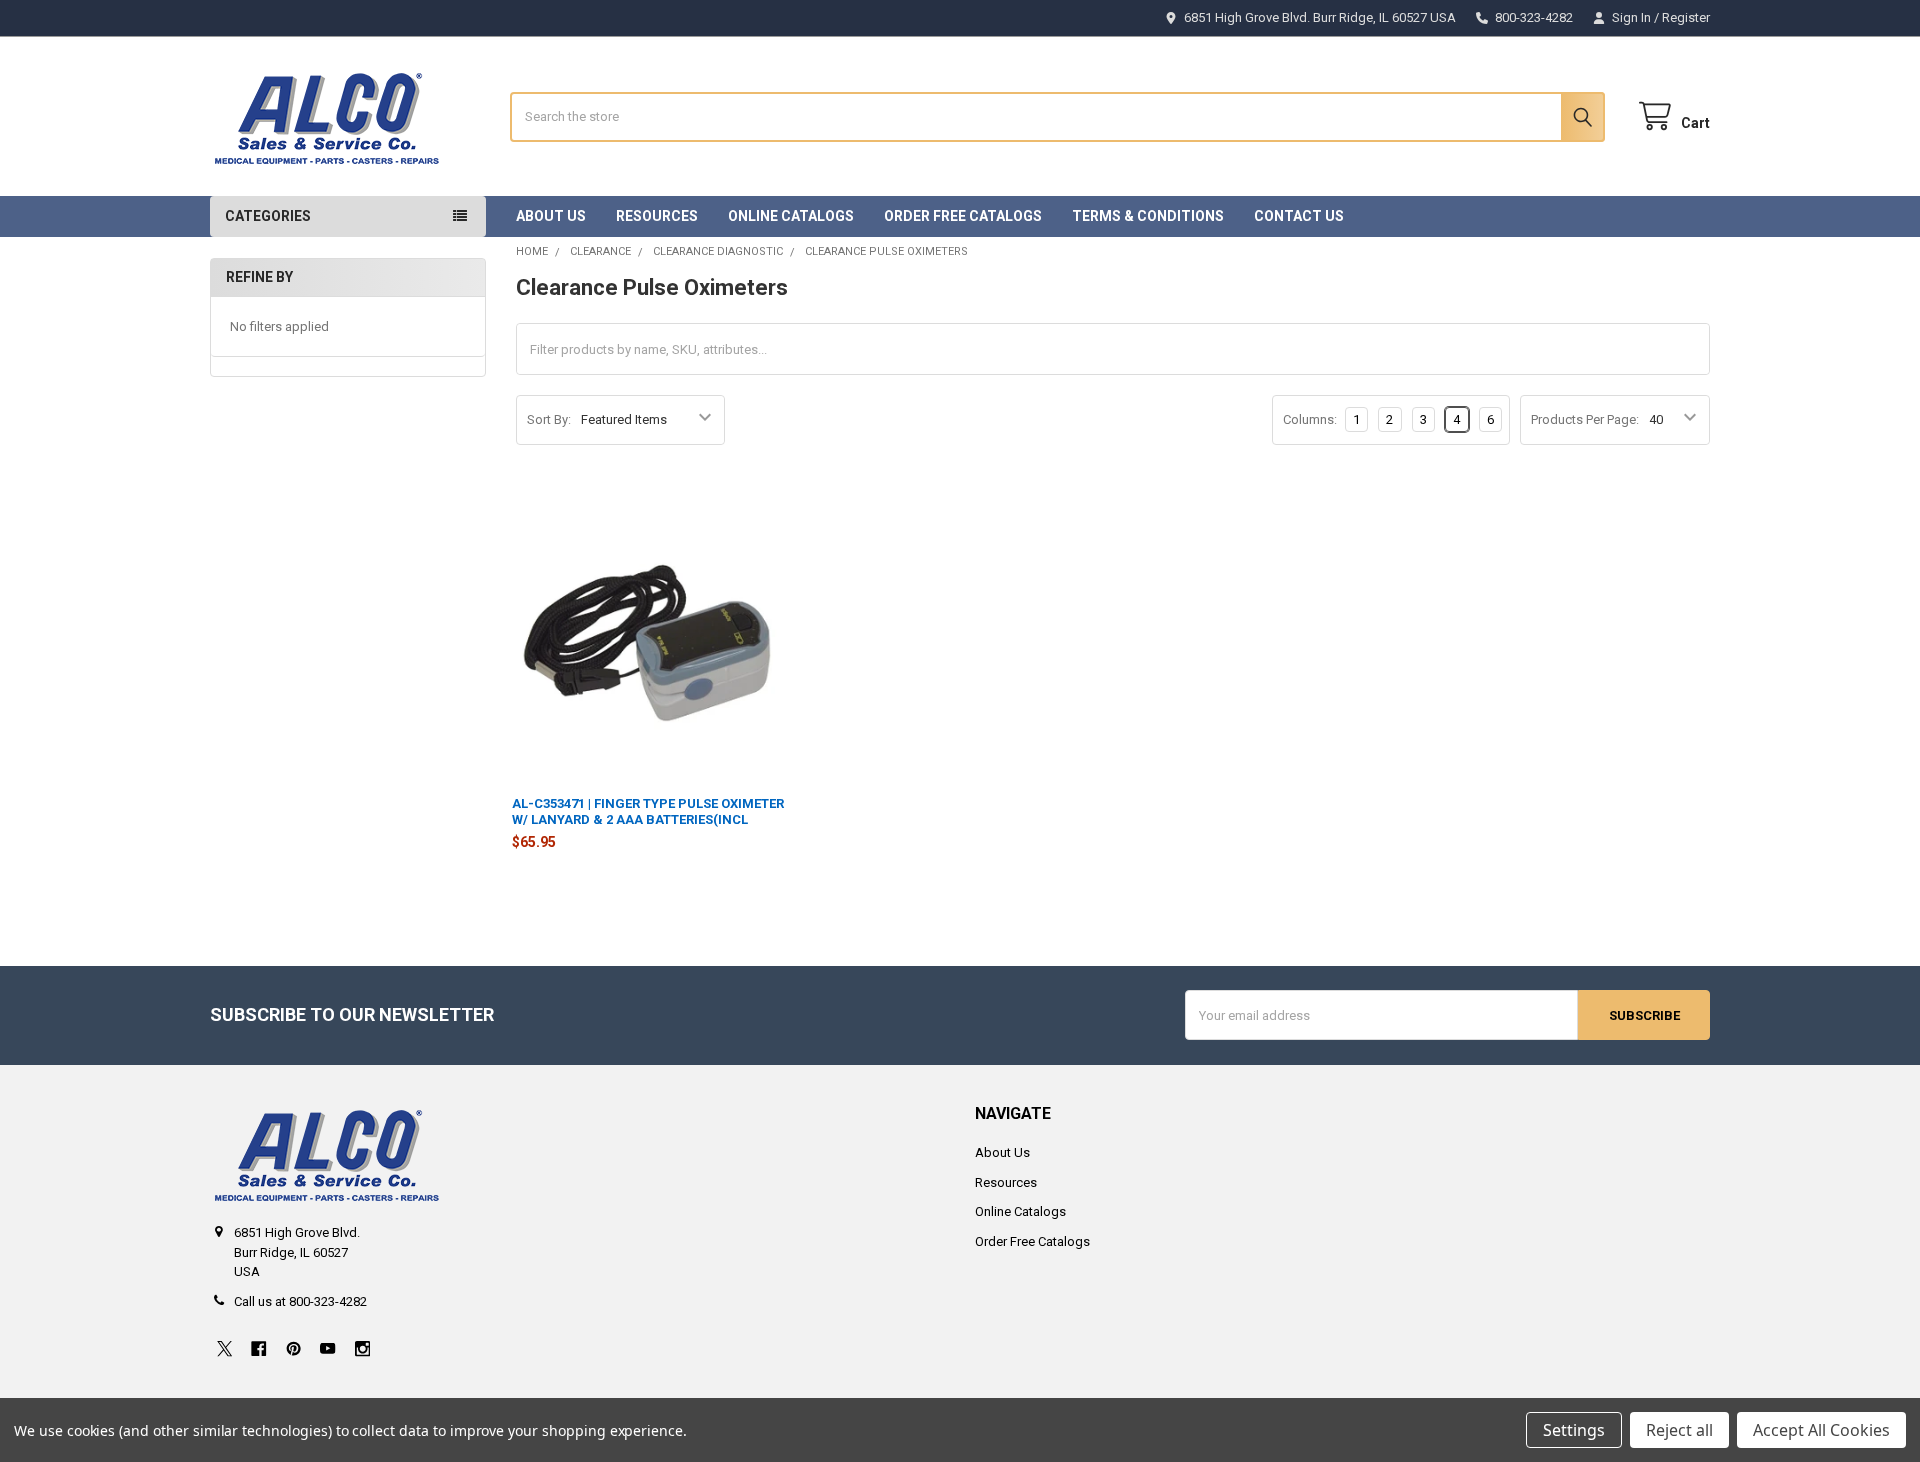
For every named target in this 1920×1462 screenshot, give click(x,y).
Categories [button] (268, 216)
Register (1686, 17)
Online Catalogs (791, 216)
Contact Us (1299, 216)
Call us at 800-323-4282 (300, 1301)
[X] (224, 1348)
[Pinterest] (293, 1348)
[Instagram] (362, 1348)
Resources (657, 216)
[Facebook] (258, 1348)
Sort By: (549, 419)
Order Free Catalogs (963, 216)
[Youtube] (327, 1348)
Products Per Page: (1585, 419)
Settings (1574, 1430)
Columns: (1310, 419)
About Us (551, 216)
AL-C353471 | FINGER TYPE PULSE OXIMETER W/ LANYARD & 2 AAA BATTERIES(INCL (648, 811)
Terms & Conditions (1148, 216)
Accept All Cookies (1821, 1430)
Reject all (1679, 1430)
